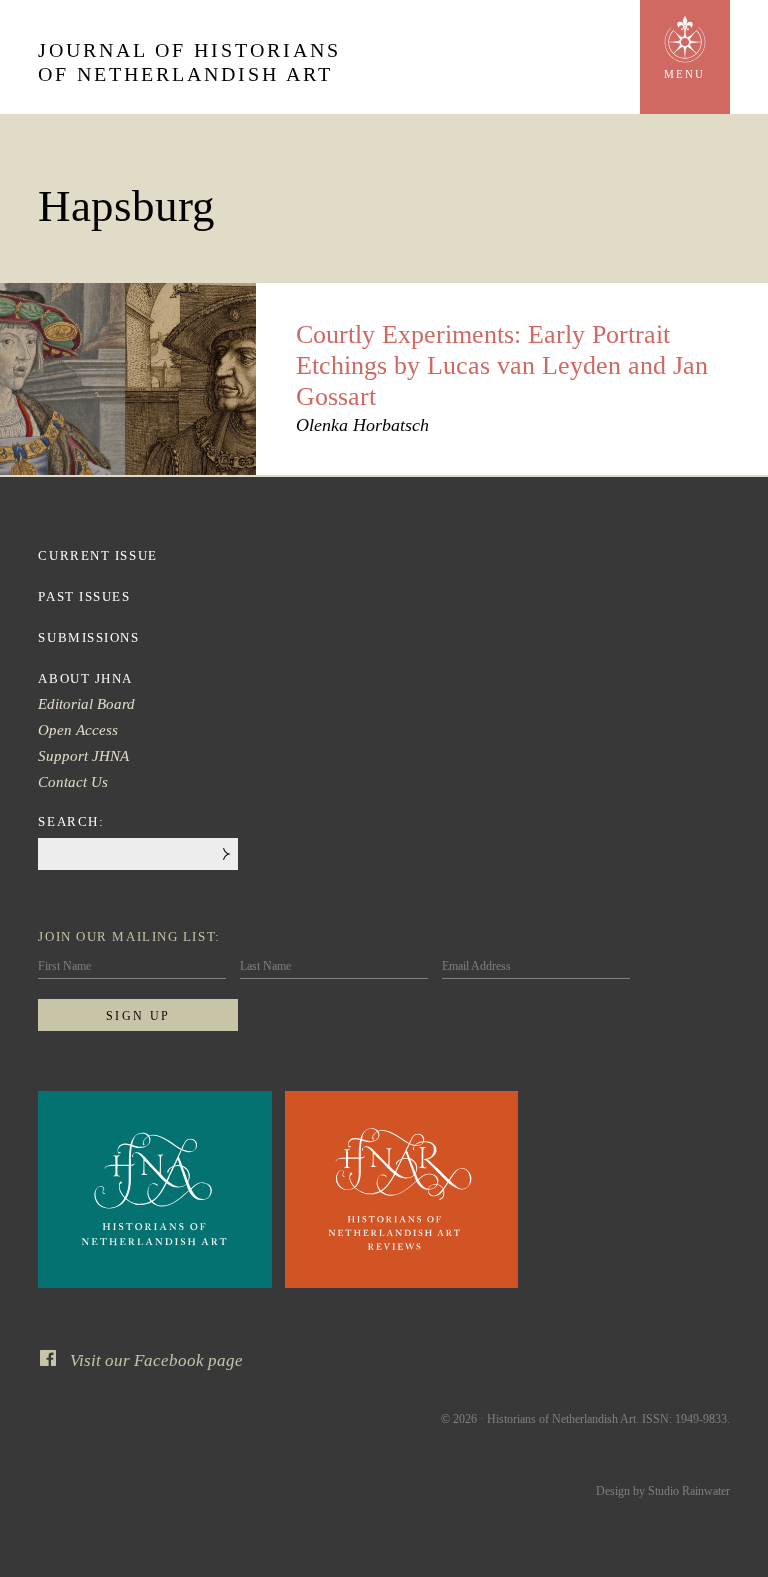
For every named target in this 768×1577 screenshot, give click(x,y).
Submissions (88, 637)
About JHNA (85, 678)
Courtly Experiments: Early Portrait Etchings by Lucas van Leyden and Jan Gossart (502, 365)
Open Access (78, 730)
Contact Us (73, 782)
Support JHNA (83, 756)
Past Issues (84, 596)
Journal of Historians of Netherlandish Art (189, 62)
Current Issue (97, 555)
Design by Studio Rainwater (663, 1491)
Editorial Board (86, 704)
